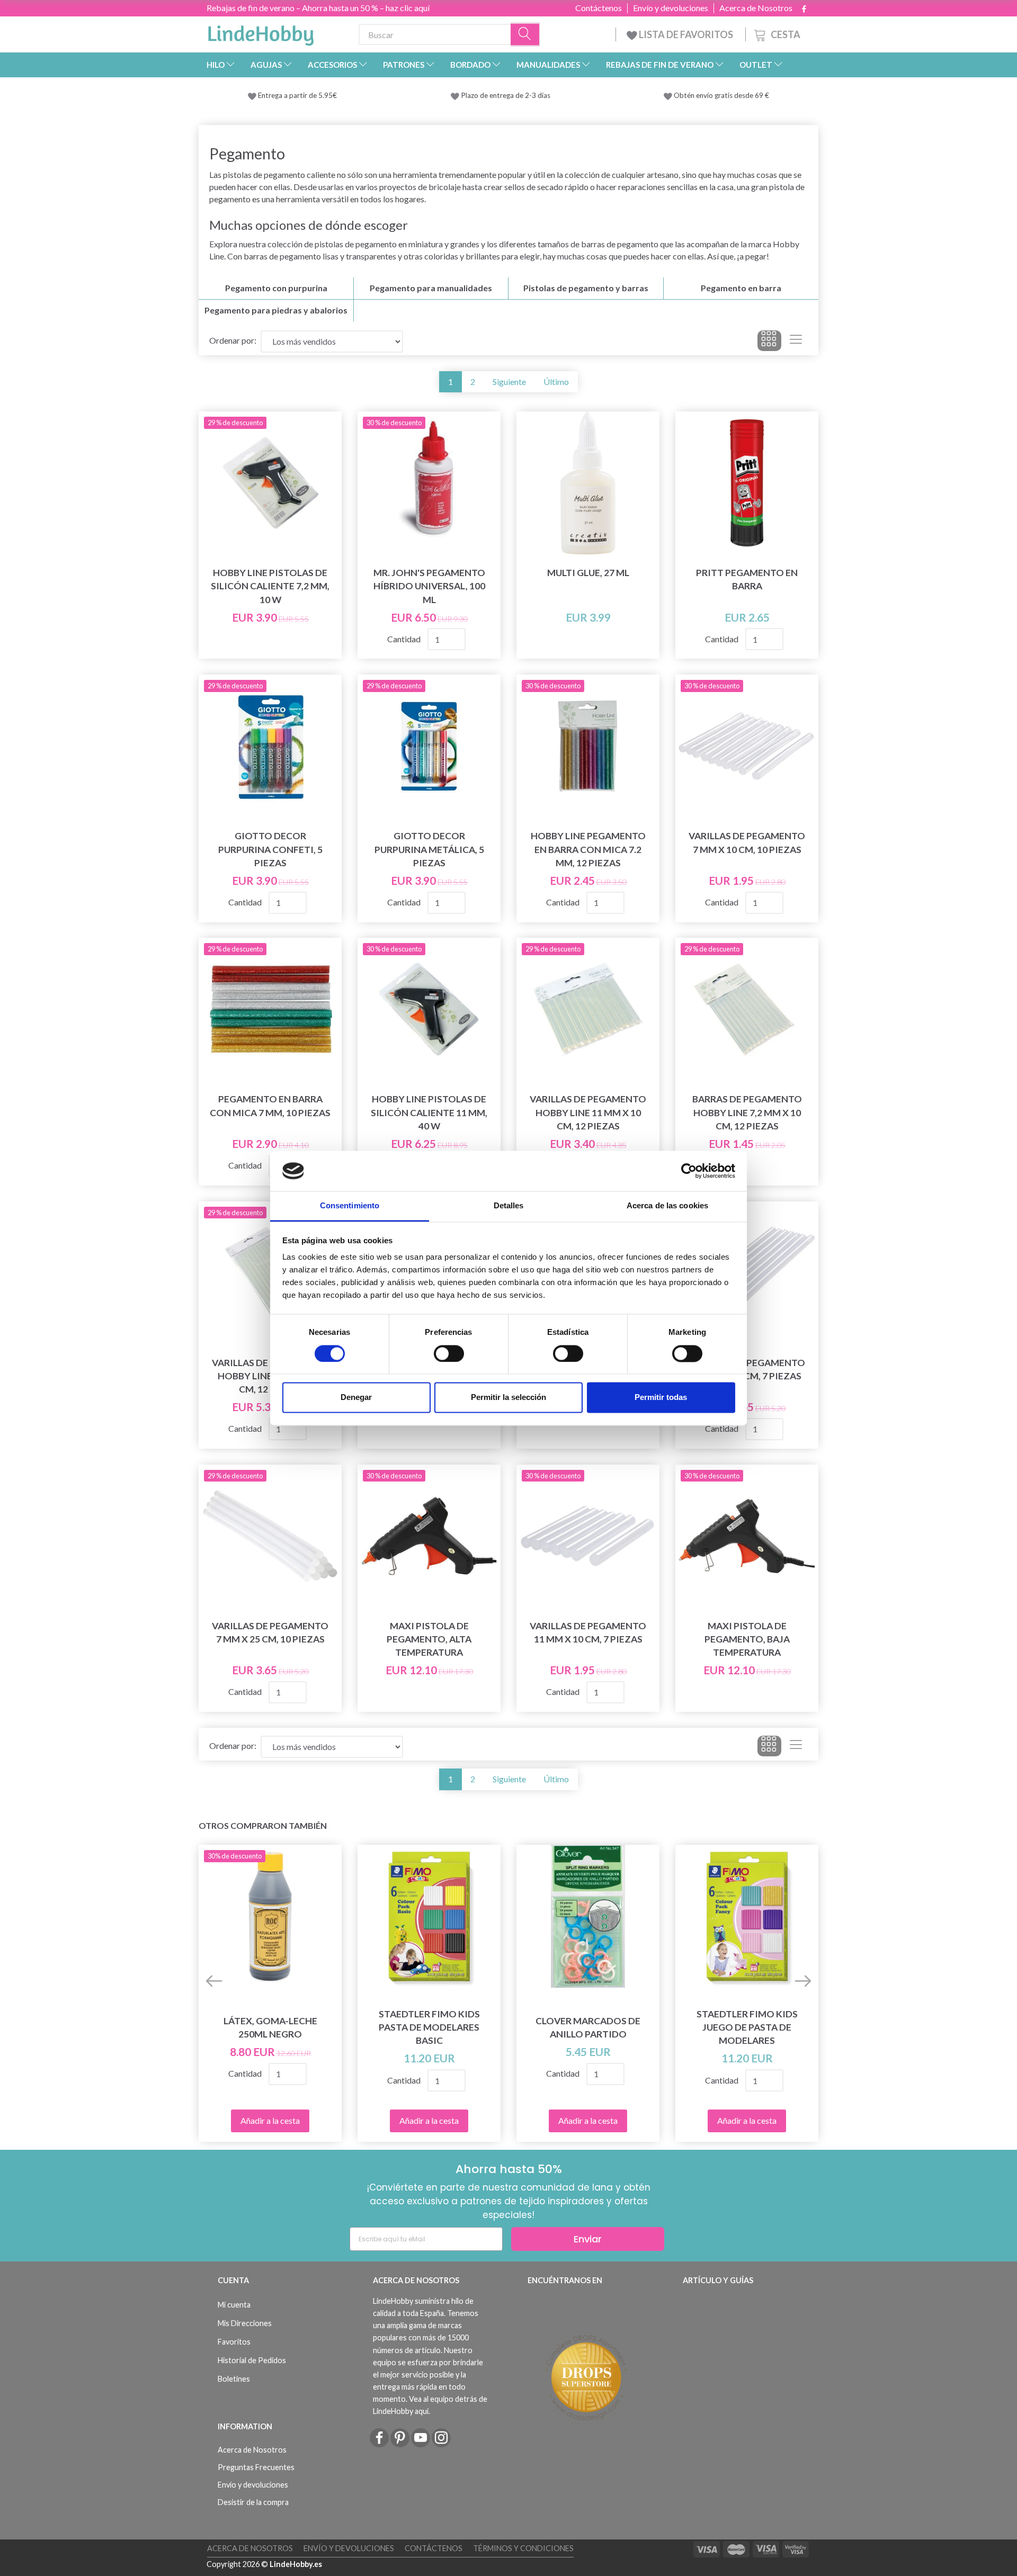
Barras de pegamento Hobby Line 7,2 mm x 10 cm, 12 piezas (747, 1112)
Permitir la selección (508, 1398)
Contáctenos (599, 8)
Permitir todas (661, 1398)
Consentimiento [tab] (350, 1206)
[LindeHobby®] (261, 32)
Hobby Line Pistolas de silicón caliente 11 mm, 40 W (429, 1112)
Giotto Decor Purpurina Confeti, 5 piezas (270, 849)
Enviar (588, 2239)
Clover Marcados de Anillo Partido (588, 2027)
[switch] (449, 1353)
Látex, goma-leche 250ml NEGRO (270, 2027)
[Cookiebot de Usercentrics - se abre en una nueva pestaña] (689, 1171)
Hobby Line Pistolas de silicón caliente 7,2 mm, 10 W (270, 586)
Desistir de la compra (253, 2502)
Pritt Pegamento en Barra (747, 579)
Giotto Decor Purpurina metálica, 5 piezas (429, 849)
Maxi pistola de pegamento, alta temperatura (429, 1639)
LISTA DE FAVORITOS (686, 34)
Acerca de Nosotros (756, 8)
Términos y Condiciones (523, 2548)
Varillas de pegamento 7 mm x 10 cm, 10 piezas (747, 842)
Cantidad (405, 639)
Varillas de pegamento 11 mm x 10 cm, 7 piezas (588, 1632)
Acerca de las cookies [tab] (667, 1206)
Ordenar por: (233, 340)
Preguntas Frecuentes (256, 2467)
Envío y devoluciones (671, 8)
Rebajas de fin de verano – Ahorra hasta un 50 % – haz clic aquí (318, 8)
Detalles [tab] (509, 1206)
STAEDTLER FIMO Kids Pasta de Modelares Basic (429, 2027)
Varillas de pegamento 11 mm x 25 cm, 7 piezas (747, 1369)
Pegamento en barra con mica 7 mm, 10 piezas (270, 1106)
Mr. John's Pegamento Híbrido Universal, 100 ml (429, 586)
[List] (796, 341)
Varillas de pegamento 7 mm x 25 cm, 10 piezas (270, 1632)
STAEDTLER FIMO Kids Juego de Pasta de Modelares (747, 2027)
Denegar (356, 1398)
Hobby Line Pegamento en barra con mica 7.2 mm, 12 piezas (588, 849)
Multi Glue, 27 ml (588, 573)
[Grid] (769, 341)
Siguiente (509, 382)
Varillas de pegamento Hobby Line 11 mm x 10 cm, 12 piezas (588, 1112)
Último (556, 382)
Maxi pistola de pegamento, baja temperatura (747, 1639)
